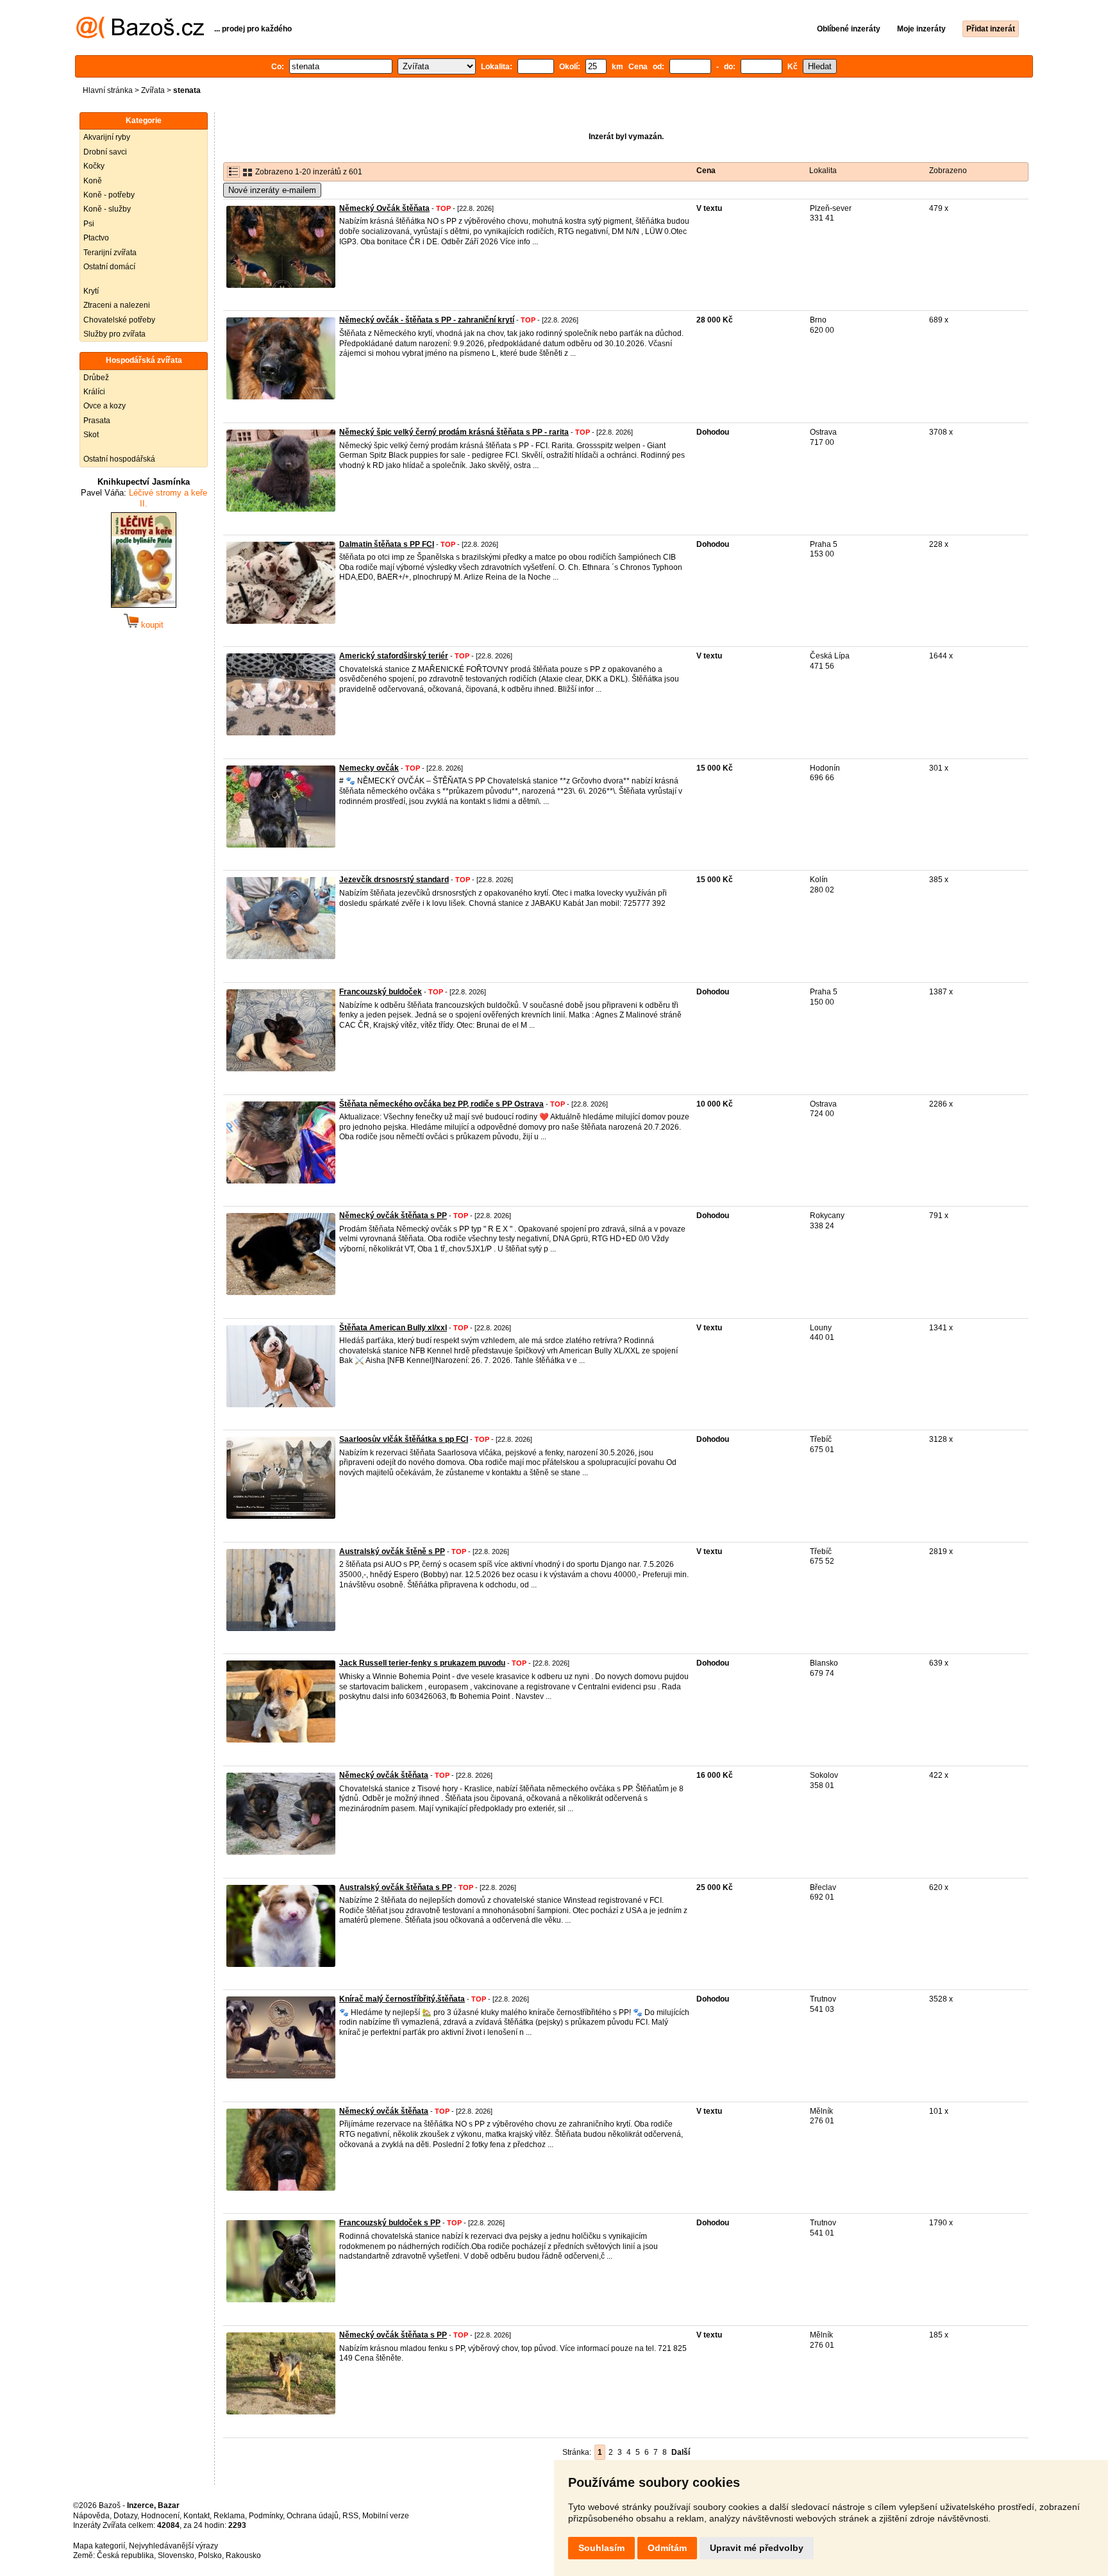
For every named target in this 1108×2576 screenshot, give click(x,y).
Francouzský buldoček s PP (390, 2223)
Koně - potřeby (109, 195)
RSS (350, 2516)
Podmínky (266, 2516)
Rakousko (243, 2555)
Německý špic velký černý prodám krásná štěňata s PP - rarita (454, 432)
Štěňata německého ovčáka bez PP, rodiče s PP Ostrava (441, 1104)
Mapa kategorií (99, 2546)
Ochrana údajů (313, 2516)
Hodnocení (160, 2516)
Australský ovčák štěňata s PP (396, 1887)
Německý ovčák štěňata (384, 1775)
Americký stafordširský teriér (394, 656)
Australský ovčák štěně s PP (392, 1551)
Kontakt (197, 2516)
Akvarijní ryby (107, 137)
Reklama (229, 2516)
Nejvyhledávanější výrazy (173, 2546)
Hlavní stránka (108, 90)
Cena (706, 171)
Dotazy (125, 2516)
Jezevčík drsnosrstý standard (394, 880)
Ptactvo (96, 238)
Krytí (91, 291)
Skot (91, 435)
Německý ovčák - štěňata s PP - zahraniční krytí (427, 320)
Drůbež (96, 378)
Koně (93, 181)
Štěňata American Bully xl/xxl (393, 1328)
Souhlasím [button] (601, 2548)
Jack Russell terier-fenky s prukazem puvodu (422, 1663)
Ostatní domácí (109, 267)
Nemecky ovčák (369, 768)
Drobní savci (105, 152)
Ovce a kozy (105, 406)
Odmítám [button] (667, 2548)
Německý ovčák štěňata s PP (393, 1216)
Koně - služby (107, 209)
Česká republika (125, 2555)
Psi (89, 224)
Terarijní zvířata (110, 253)
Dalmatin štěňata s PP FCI (387, 544)
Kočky (94, 166)
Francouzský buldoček (381, 992)
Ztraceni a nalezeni (117, 305)
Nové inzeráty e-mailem (272, 190)
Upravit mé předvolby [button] (757, 2548)
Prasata (97, 421)
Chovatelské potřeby (119, 320)
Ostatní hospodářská (119, 459)
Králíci (94, 392)
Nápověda (91, 2516)
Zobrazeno (948, 171)
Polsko (210, 2555)
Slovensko (176, 2555)
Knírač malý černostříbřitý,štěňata (402, 1999)
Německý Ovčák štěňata (384, 208)
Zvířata (153, 90)
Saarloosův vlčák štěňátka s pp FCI (404, 1439)
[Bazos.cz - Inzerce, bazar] (140, 36)
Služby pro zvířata (114, 334)
